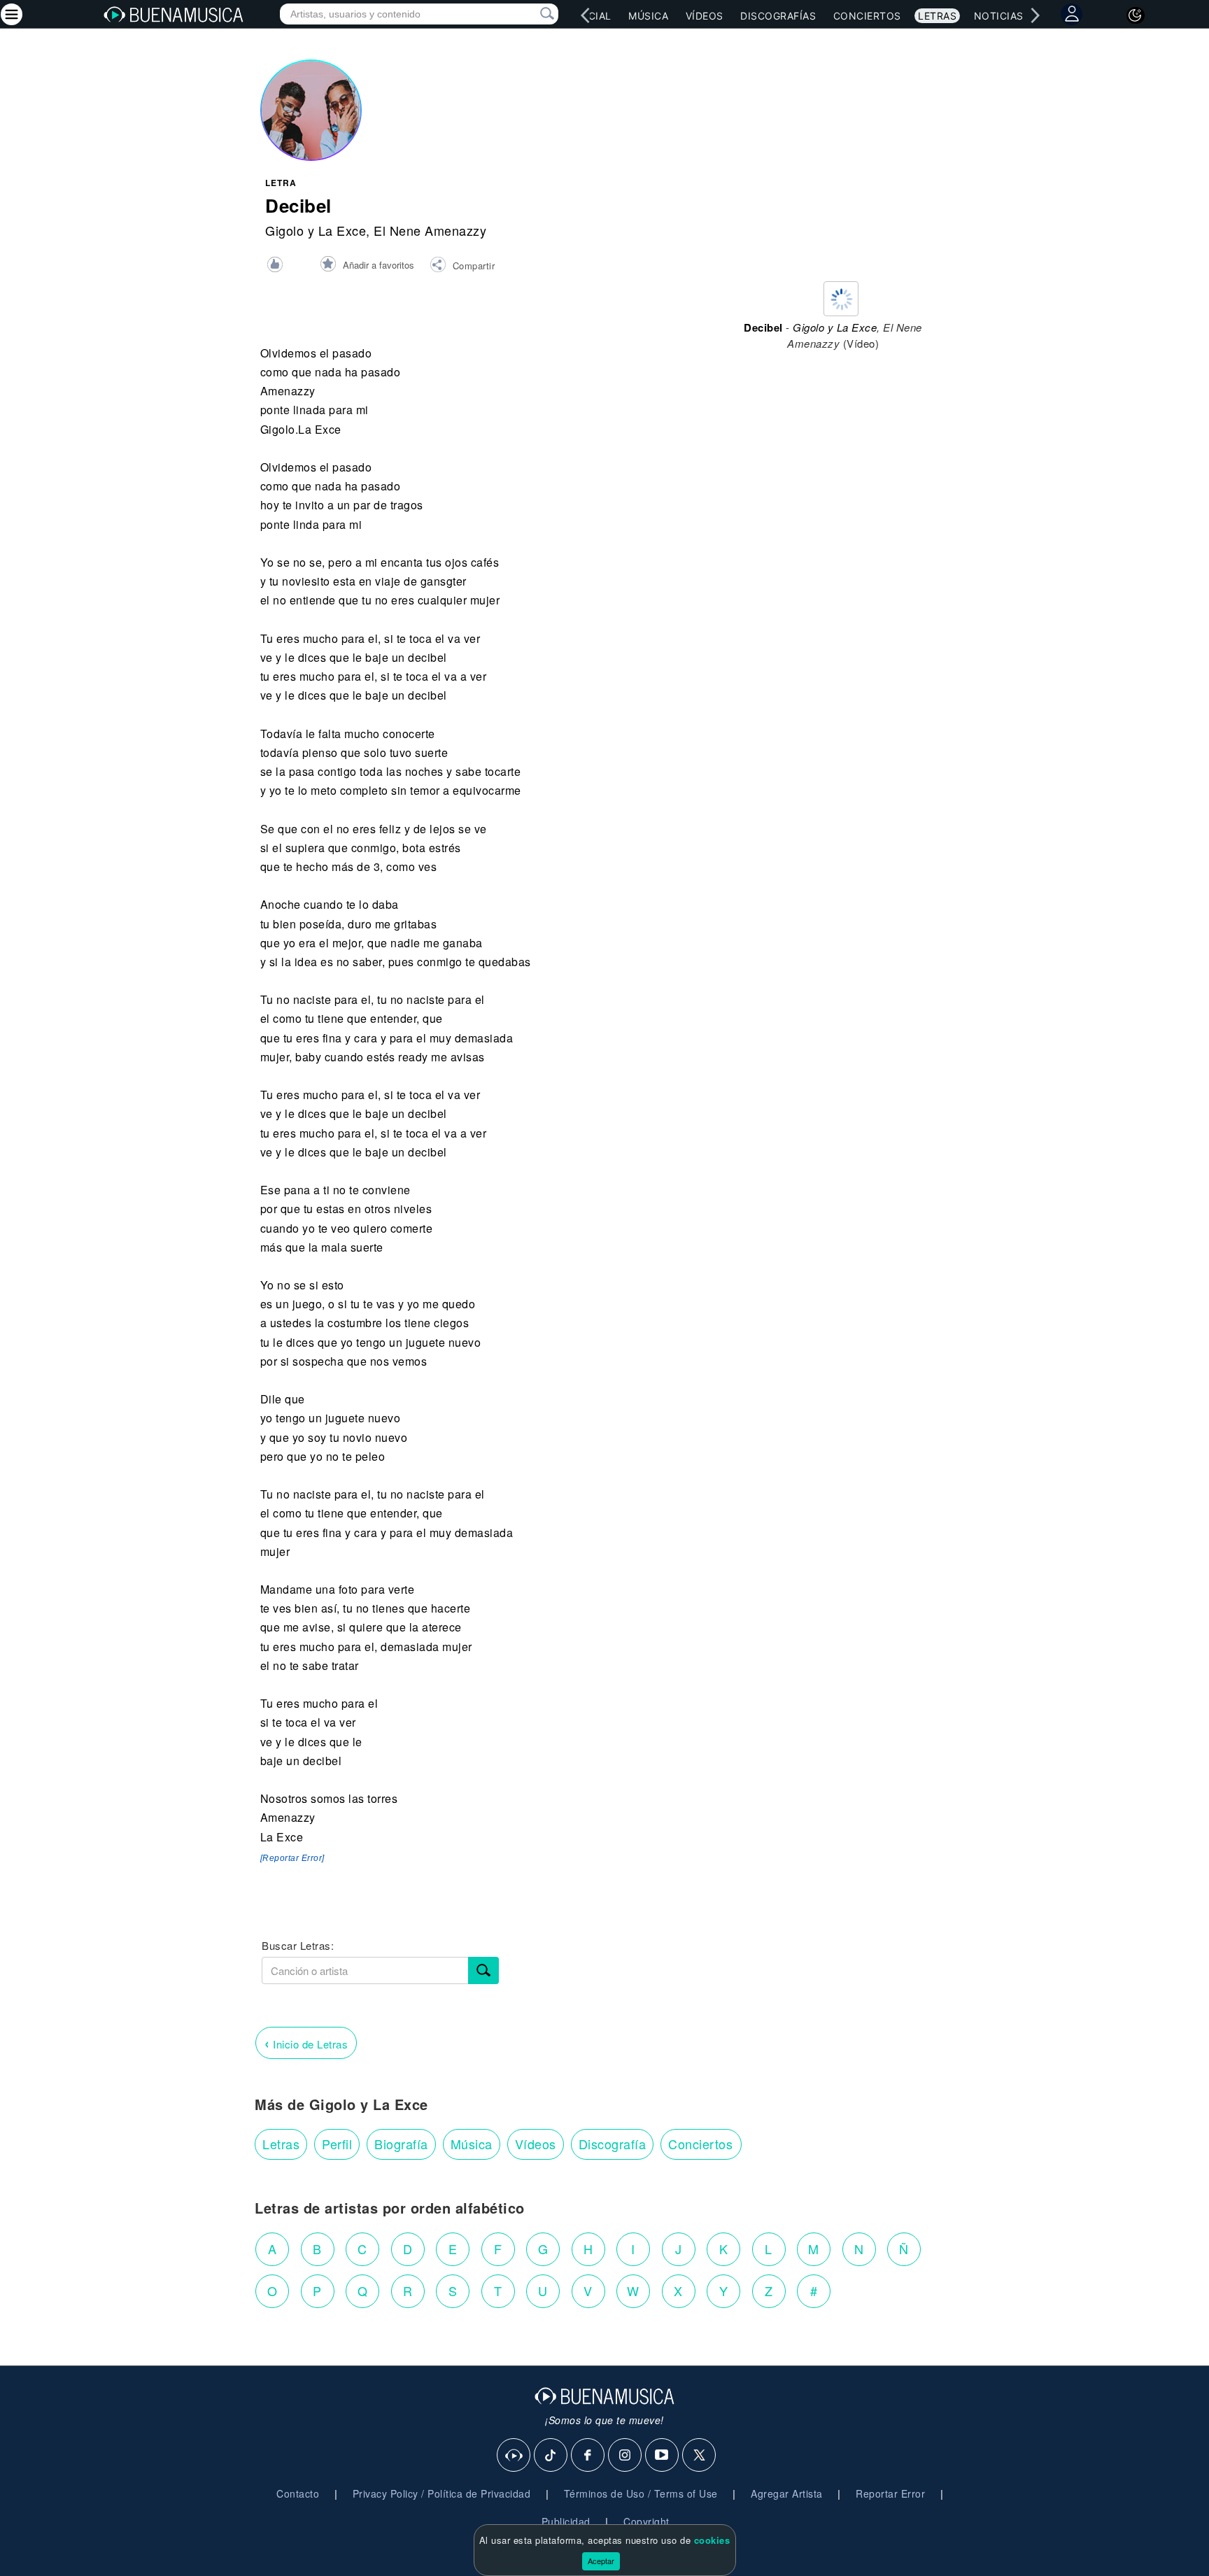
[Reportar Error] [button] (292, 1858)
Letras (937, 16)
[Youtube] (663, 2456)
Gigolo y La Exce (316, 230)
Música (648, 16)
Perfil (337, 2144)
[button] (462, 267)
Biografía (401, 2144)
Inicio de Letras (306, 2043)
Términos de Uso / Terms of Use (641, 2493)
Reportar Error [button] (890, 2493)
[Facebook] (588, 2456)
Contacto (298, 2493)
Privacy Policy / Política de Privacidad (442, 2493)
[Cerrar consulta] (531, 14)
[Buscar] (483, 1970)
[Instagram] (625, 2456)
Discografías (778, 16)
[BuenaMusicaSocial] (514, 2456)
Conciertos (867, 16)
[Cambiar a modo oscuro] (1136, 15)
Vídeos (705, 16)
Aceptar (601, 2561)
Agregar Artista (787, 2493)
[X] (700, 2456)
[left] (585, 15)
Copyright (646, 2521)
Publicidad (566, 2521)
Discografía (613, 2144)
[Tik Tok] (551, 2456)
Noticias (999, 16)
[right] (1035, 15)
